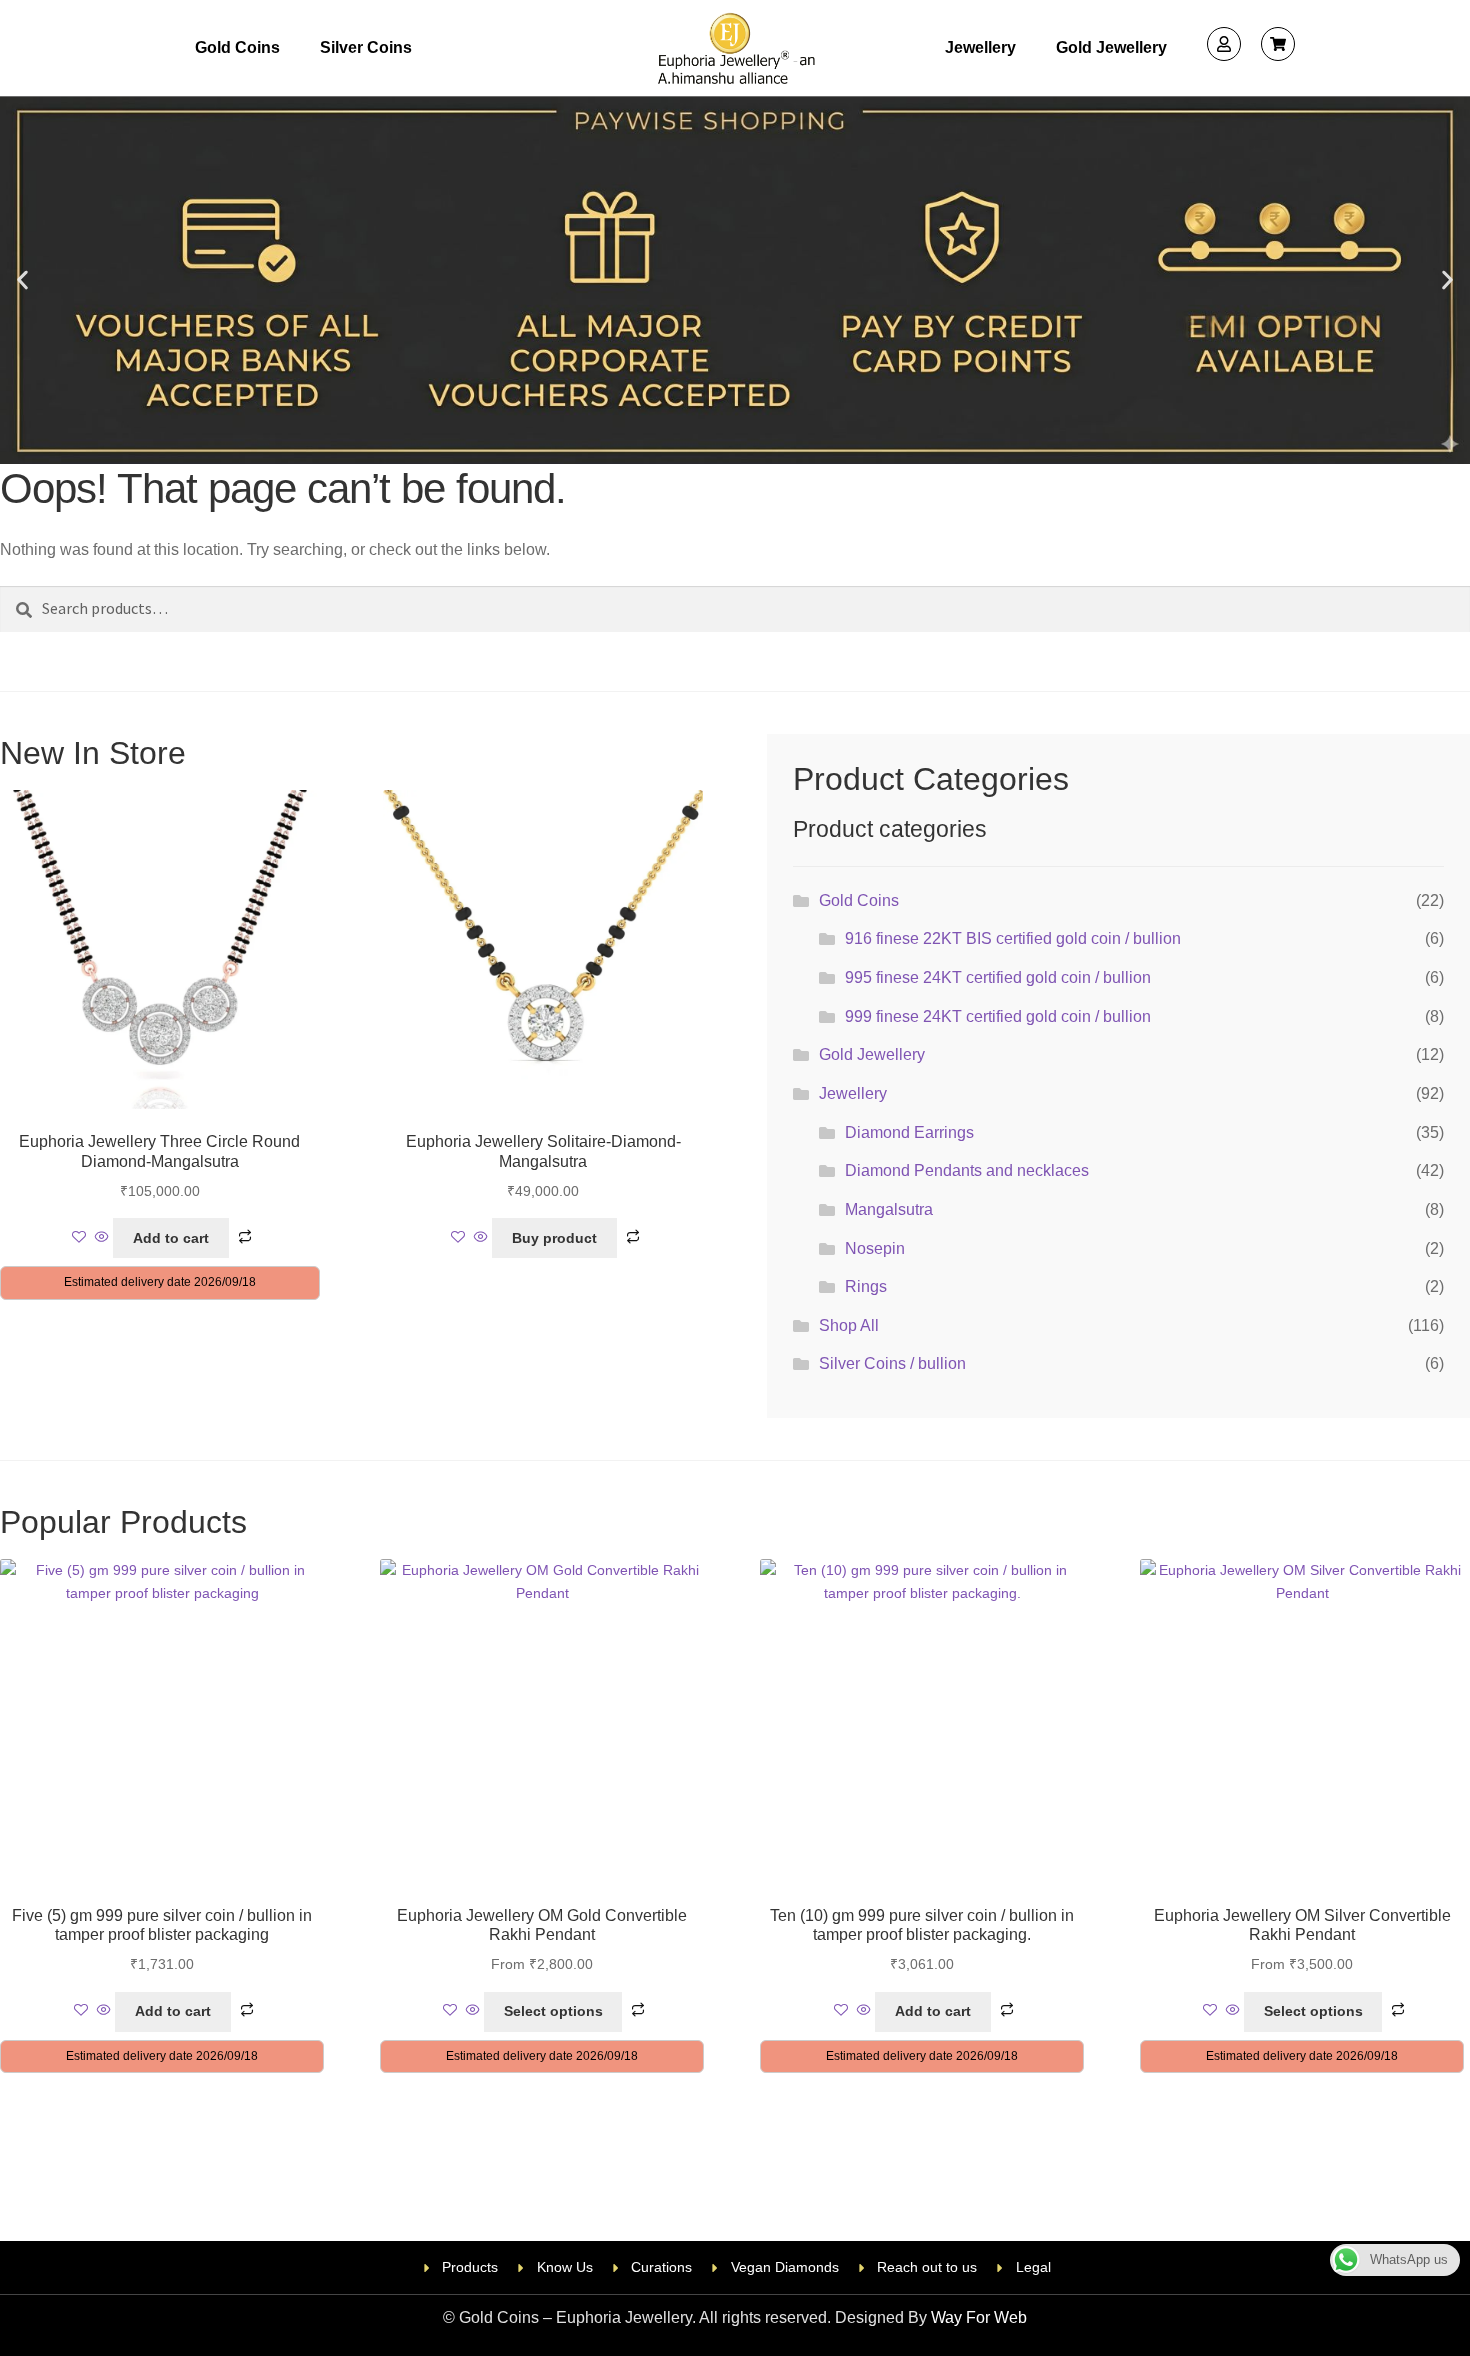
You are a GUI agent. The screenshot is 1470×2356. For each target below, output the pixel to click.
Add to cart (171, 1238)
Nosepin (875, 1248)
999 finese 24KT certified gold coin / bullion (998, 1016)
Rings (866, 1286)
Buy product (554, 1238)
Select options (553, 2011)
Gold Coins (237, 47)
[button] (22, 280)
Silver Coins (366, 47)
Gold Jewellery (1111, 47)
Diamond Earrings (909, 1132)
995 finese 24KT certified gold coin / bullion (998, 977)
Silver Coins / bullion (892, 1363)
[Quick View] (102, 1238)
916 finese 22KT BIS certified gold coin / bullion (1013, 938)
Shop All (849, 1325)
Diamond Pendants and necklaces (967, 1170)
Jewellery (980, 47)
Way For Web (979, 2317)
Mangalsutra (889, 1209)
